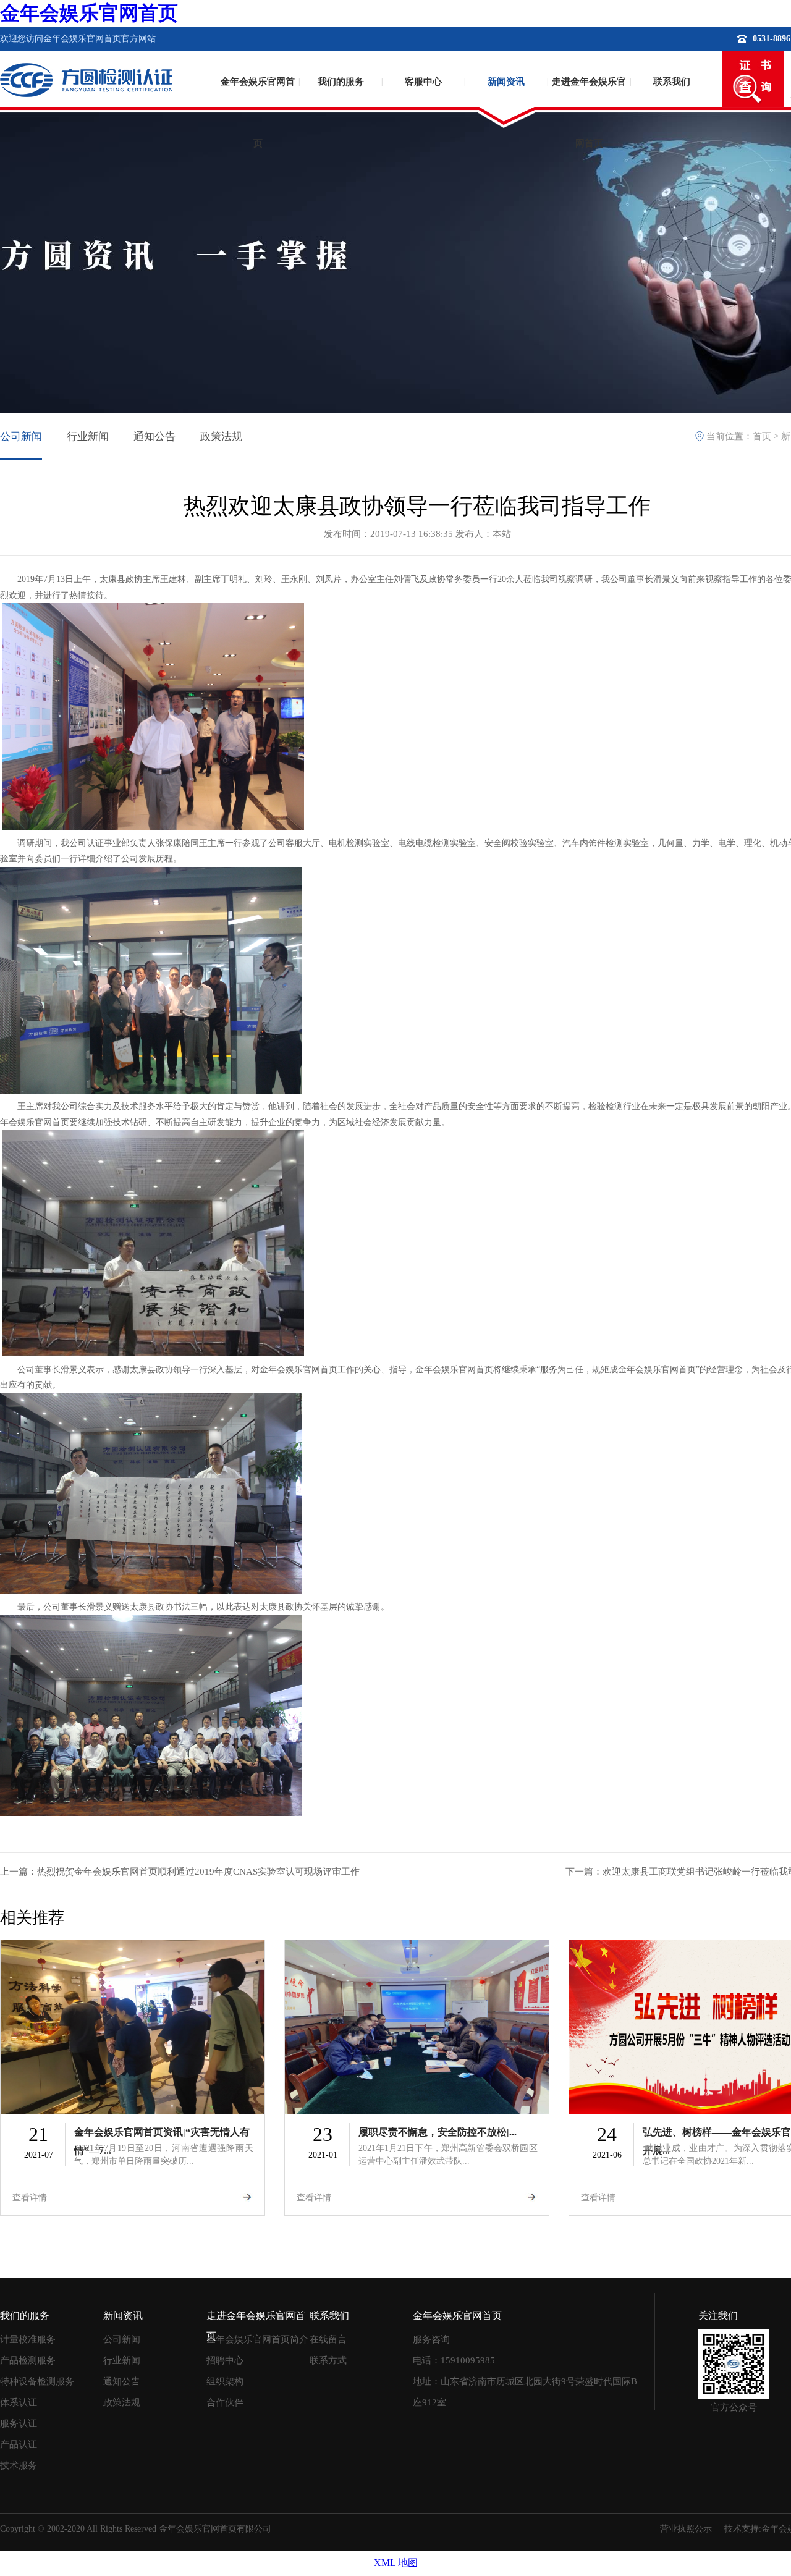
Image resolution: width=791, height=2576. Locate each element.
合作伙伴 (225, 2402)
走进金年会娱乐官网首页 (589, 102)
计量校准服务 (28, 2339)
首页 (762, 436)
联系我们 (672, 82)
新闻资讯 (506, 82)
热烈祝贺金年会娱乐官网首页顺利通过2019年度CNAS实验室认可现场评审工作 (198, 1872)
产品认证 (19, 2444)
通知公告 (154, 437)
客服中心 (423, 82)
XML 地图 (396, 2563)
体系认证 (19, 2402)
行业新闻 (88, 437)
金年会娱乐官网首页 (89, 13)
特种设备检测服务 (37, 2381)
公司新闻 (21, 437)
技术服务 (19, 2465)
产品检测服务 (28, 2360)
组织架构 (225, 2381)
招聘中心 (225, 2360)
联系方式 (328, 2360)
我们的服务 (341, 82)
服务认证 (19, 2423)
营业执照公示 (686, 2529)
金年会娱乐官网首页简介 (257, 2339)
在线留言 (328, 2339)
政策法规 (221, 437)
